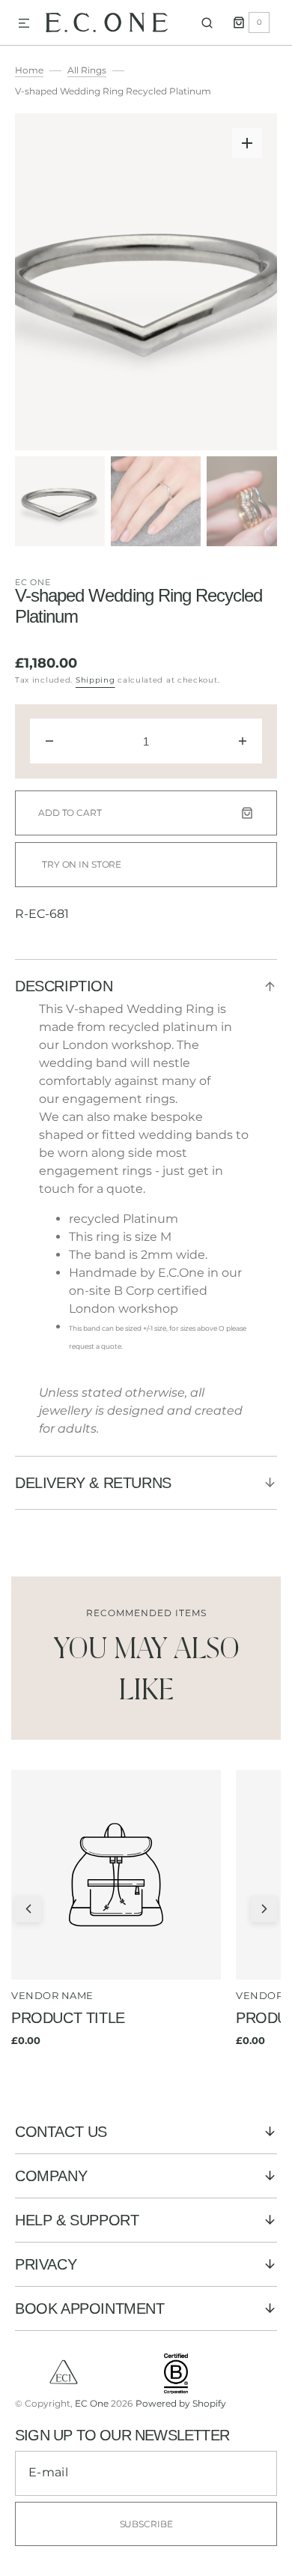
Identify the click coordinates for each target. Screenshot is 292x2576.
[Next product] (264, 1909)
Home (29, 70)
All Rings (87, 70)
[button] (24, 24)
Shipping (95, 680)
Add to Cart (70, 813)
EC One (33, 582)
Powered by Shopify (181, 2403)
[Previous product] (28, 1909)
